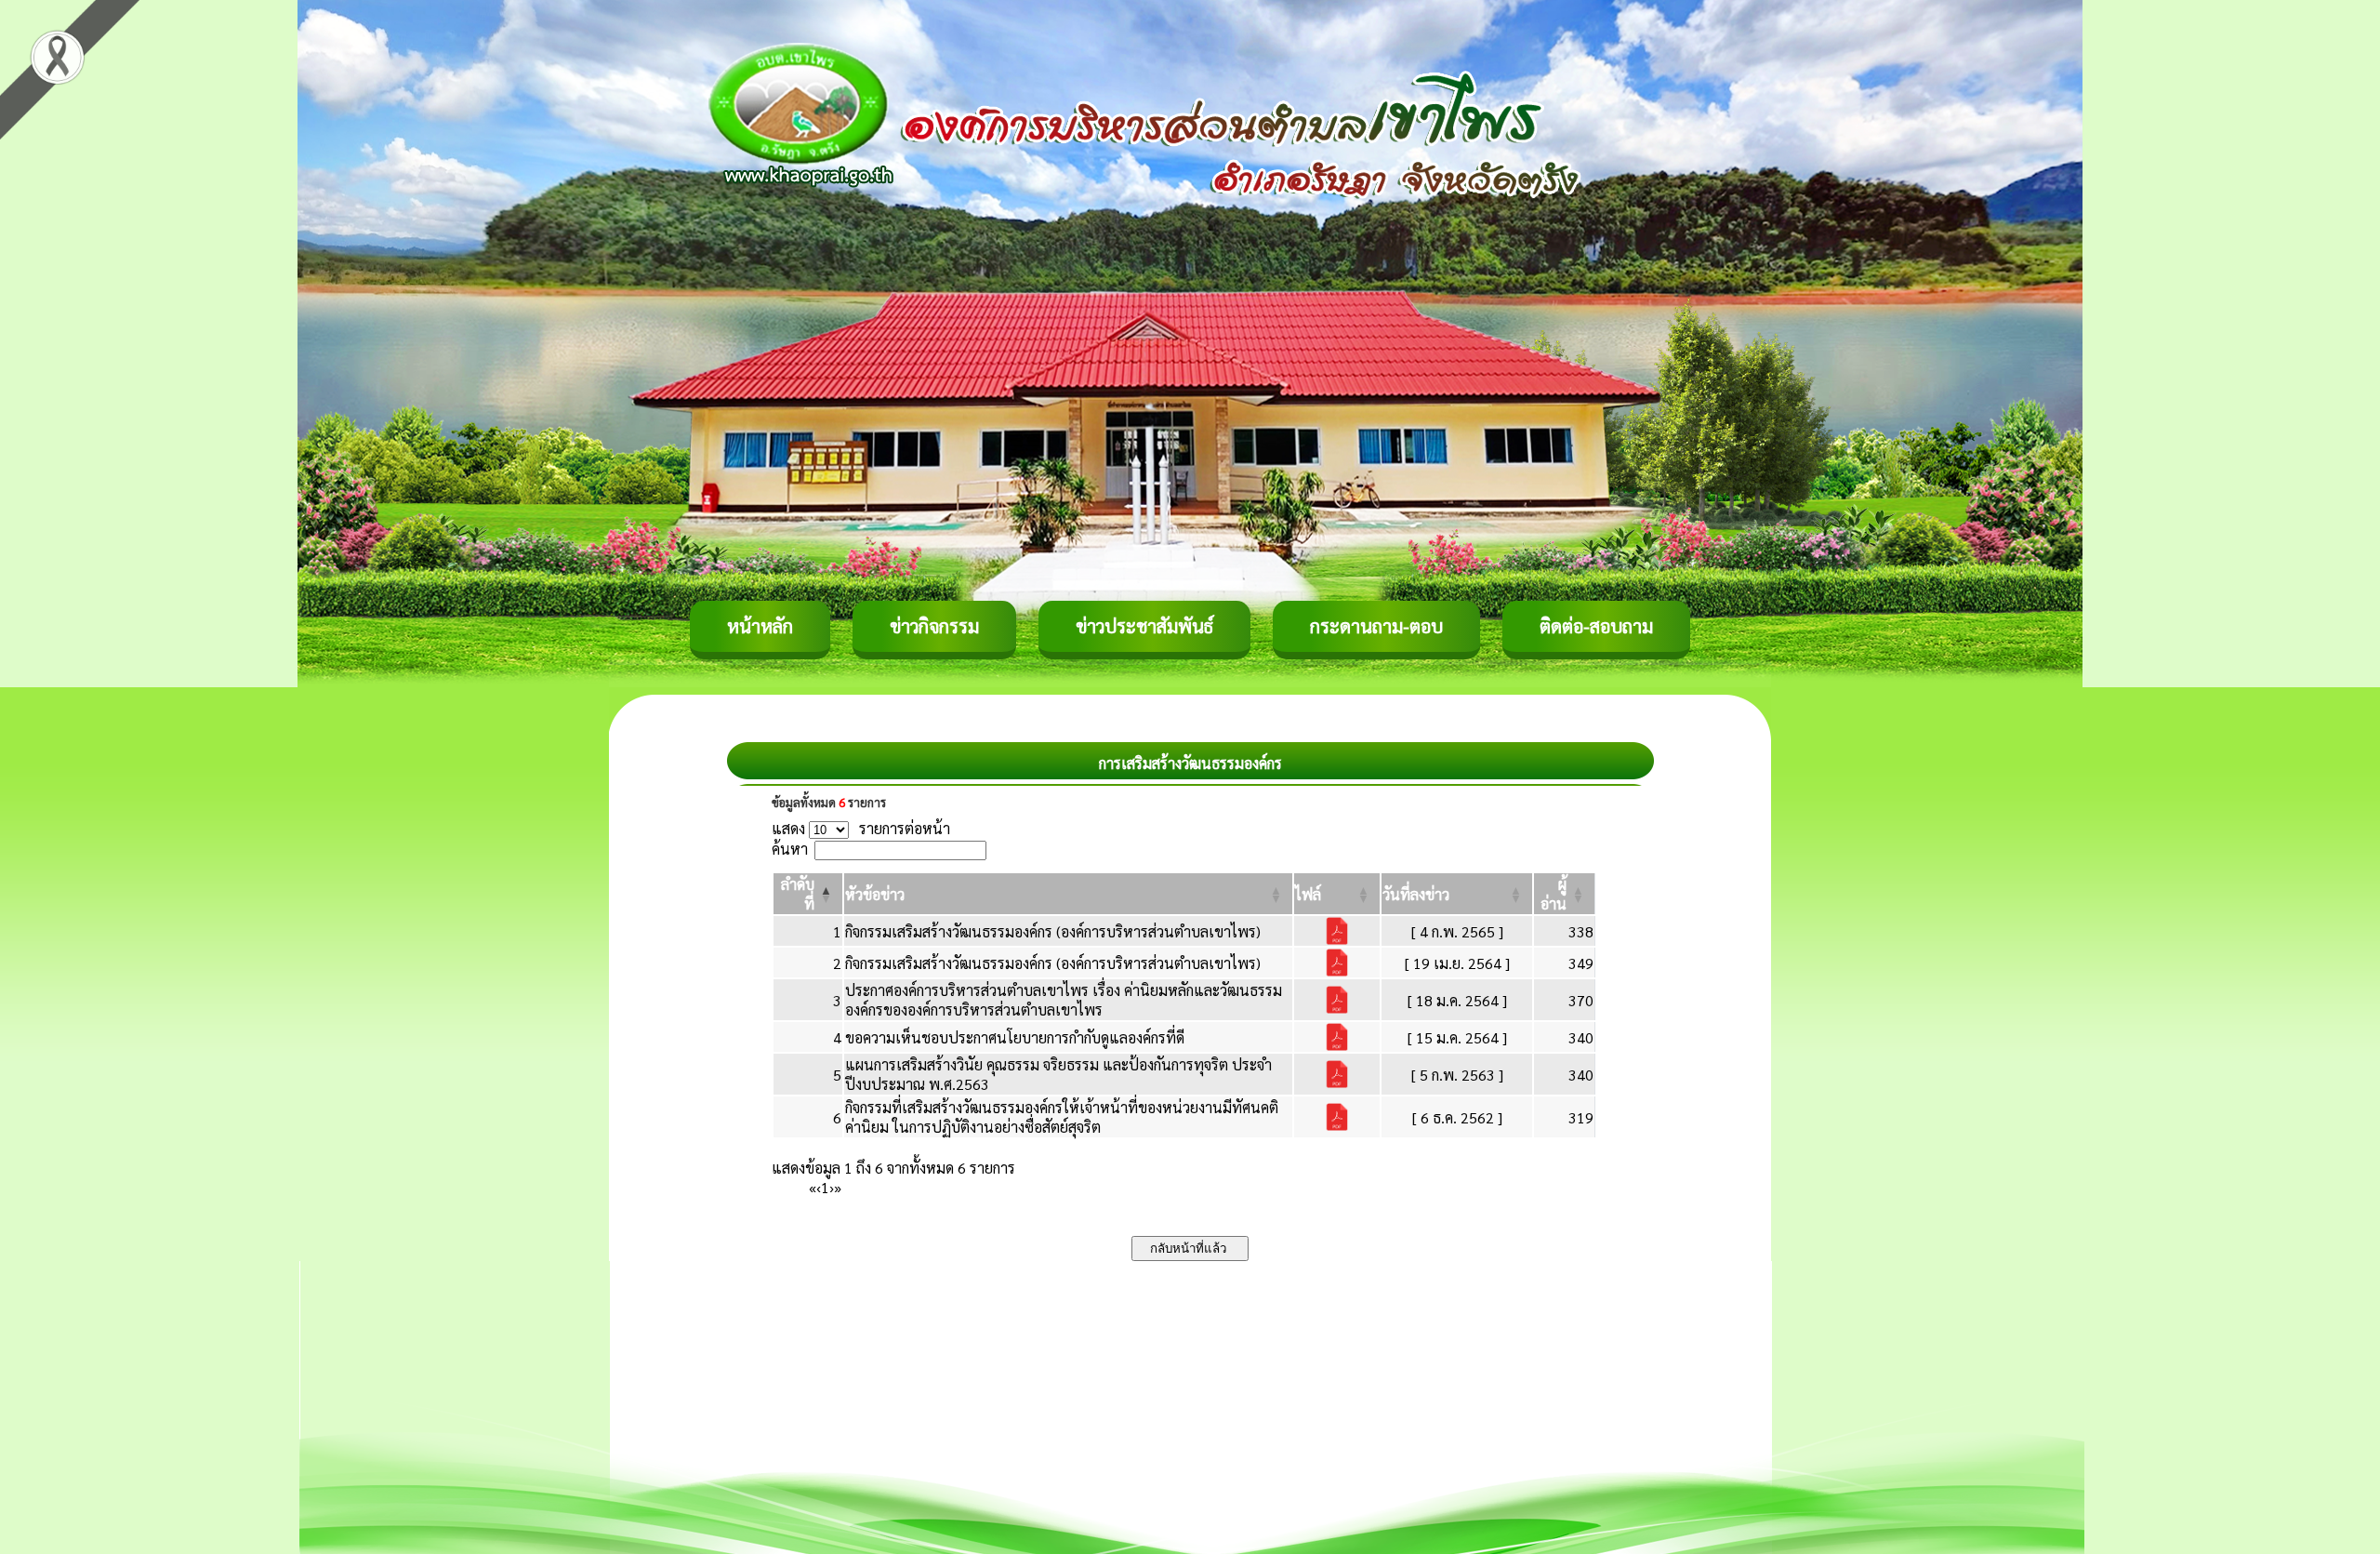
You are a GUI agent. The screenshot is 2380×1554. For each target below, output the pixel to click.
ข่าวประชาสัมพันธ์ (1144, 626)
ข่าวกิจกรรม (934, 626)
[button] (875, 894)
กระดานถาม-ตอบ (1376, 626)
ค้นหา (790, 849)
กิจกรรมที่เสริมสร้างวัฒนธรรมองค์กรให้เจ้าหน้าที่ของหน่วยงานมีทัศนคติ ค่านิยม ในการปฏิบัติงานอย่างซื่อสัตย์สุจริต (1062, 1117)
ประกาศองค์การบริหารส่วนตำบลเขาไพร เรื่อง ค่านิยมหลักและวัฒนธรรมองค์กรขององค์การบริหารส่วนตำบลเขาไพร (1064, 1000)
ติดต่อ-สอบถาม (1596, 626)
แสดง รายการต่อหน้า (861, 828)
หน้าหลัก (760, 626)
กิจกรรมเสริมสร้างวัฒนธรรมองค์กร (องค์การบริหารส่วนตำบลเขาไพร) (1053, 931)
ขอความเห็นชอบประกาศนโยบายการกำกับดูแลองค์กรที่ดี (1015, 1037)
